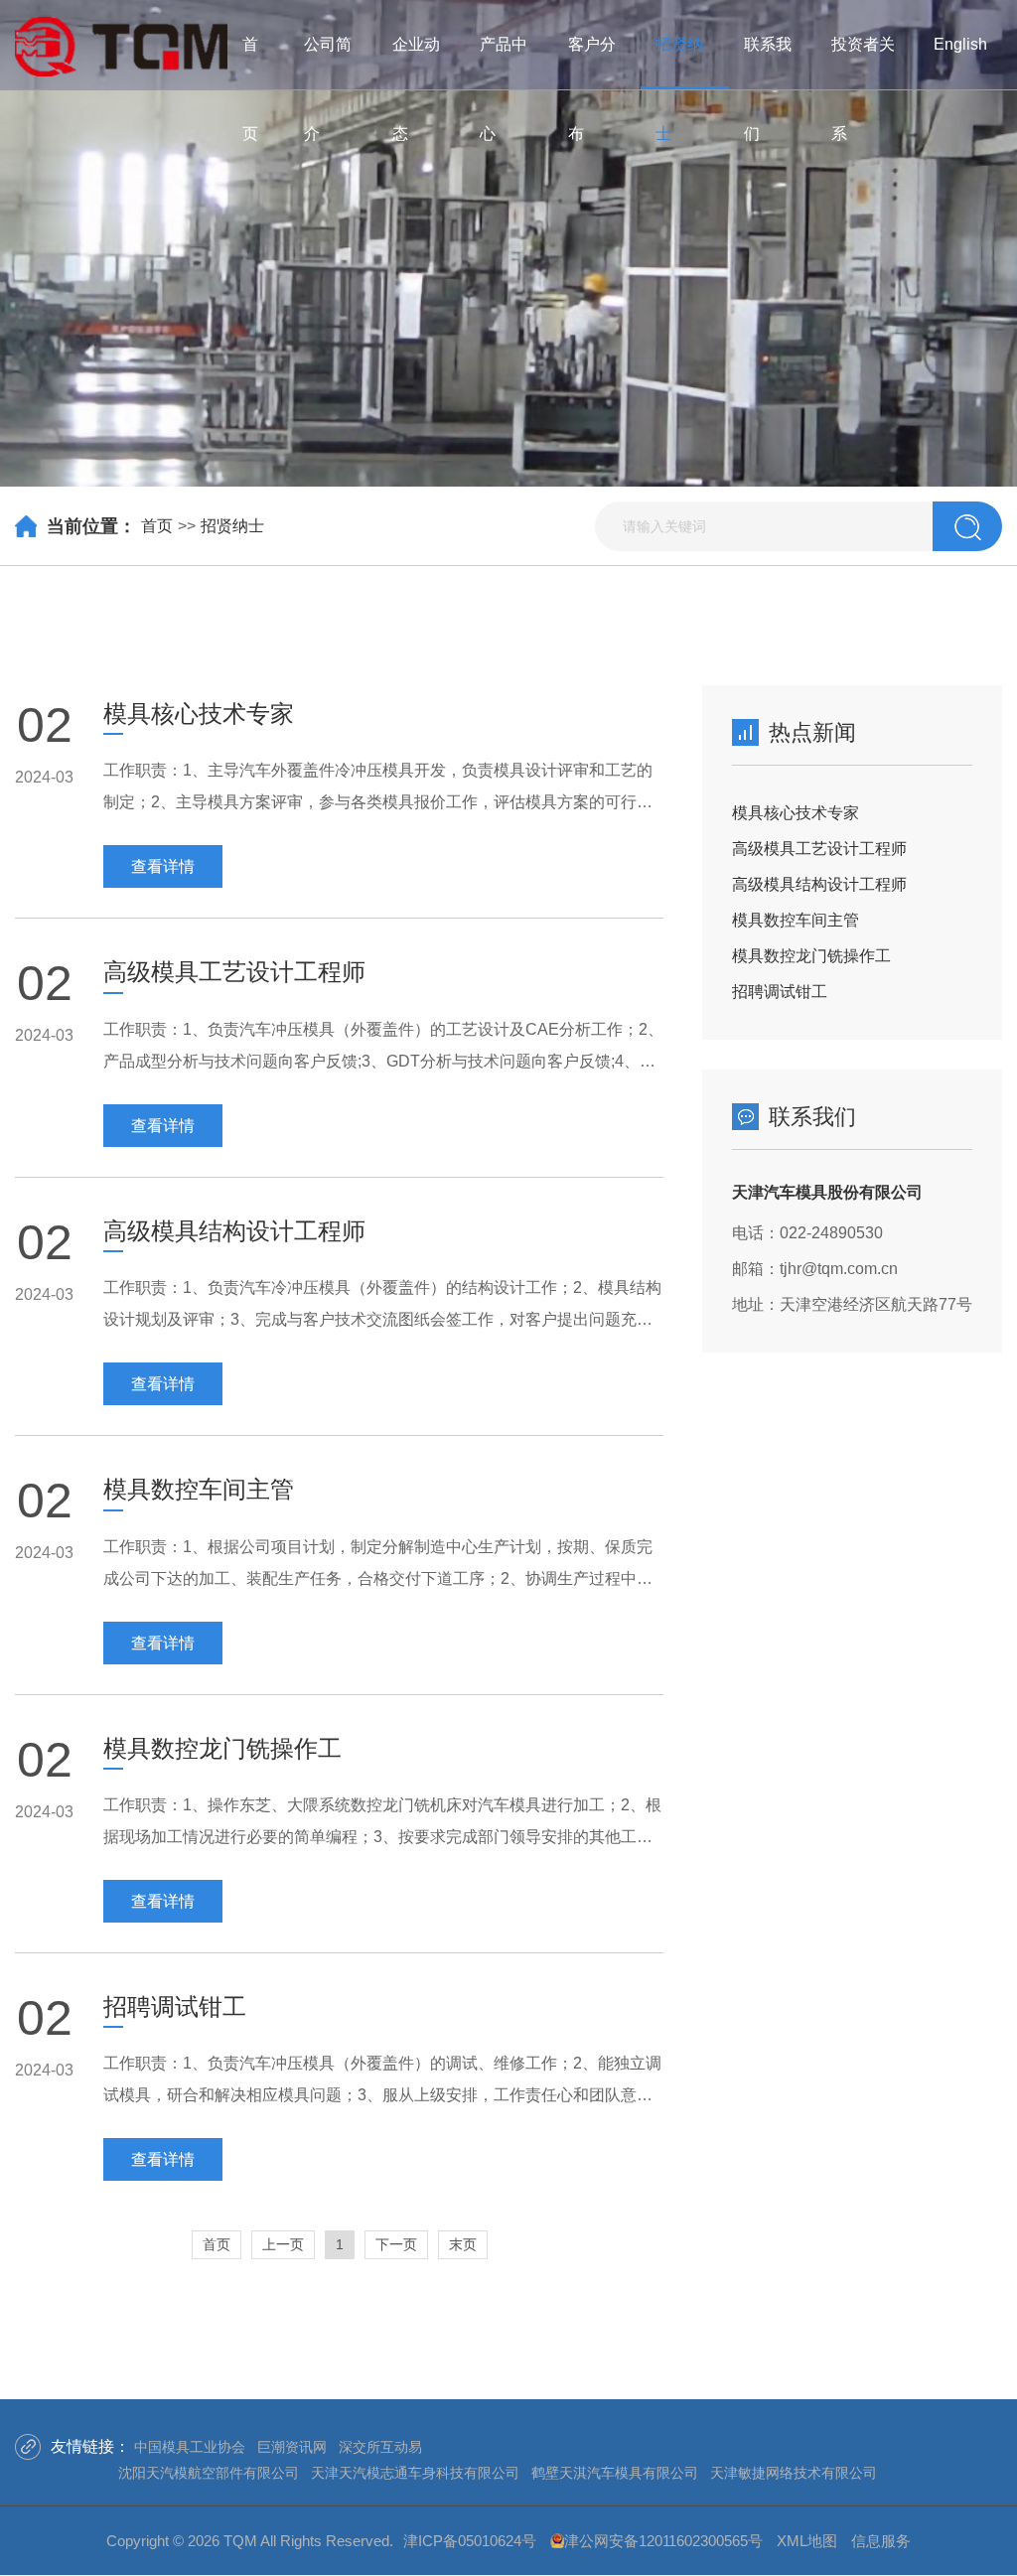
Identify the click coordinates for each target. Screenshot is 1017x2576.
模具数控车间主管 (796, 920)
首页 (157, 526)
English (960, 44)
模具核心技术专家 (796, 813)
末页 (463, 2244)
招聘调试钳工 (780, 992)
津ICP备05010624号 (470, 2541)
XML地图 (807, 2541)
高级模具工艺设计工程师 (819, 849)
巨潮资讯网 (292, 2447)
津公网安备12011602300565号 (663, 2541)
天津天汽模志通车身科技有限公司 (415, 2473)
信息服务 (881, 2541)
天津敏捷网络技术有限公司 (794, 2473)
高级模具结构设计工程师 (819, 884)
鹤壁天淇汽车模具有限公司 (615, 2473)
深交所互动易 (380, 2447)
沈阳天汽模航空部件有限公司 (209, 2473)
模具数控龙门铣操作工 (811, 956)
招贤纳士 (232, 526)
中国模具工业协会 (190, 2447)
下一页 (396, 2244)
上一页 (283, 2244)
